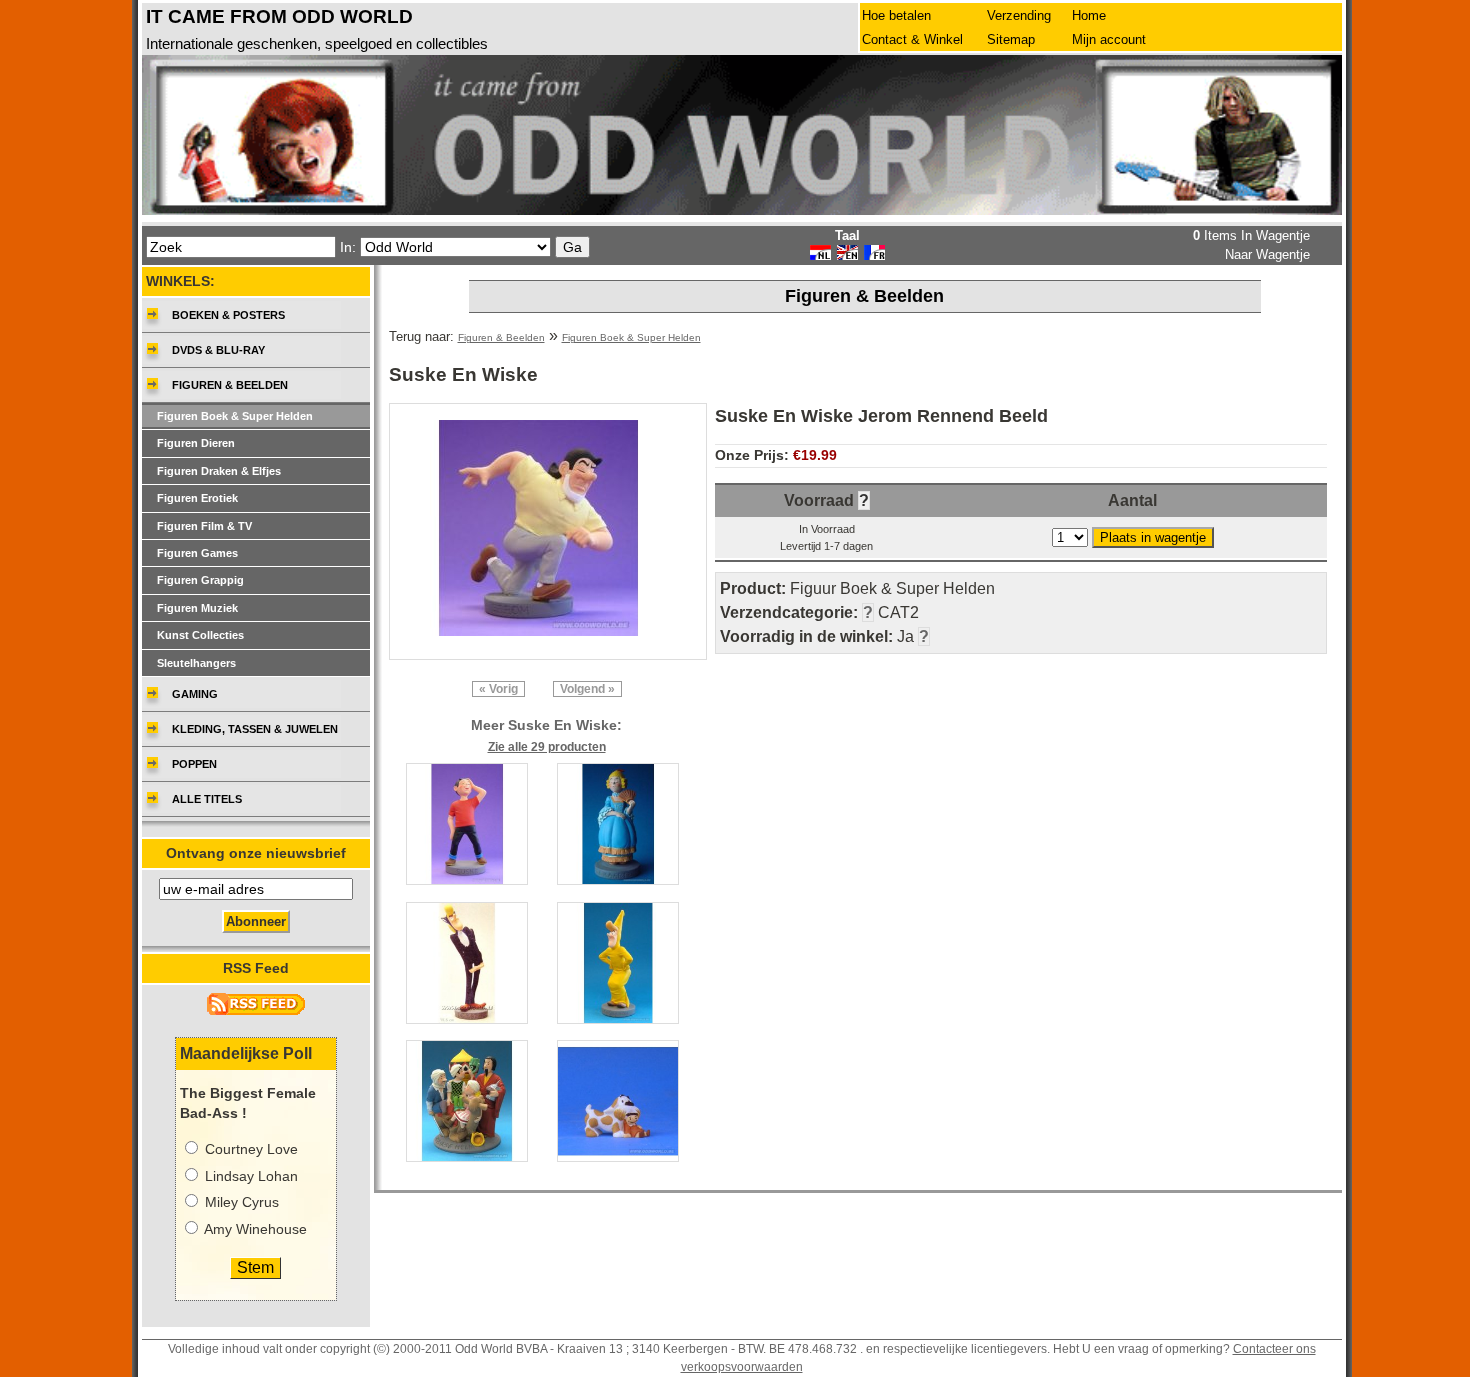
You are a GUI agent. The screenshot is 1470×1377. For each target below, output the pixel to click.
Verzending (1019, 15)
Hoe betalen (896, 15)
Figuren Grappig (200, 580)
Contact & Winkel (912, 39)
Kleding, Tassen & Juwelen (255, 729)
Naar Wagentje (1267, 254)
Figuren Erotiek (197, 498)
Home (1089, 15)
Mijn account (1109, 39)
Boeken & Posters (228, 315)
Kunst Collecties (200, 635)
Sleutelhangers (196, 663)
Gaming (195, 694)
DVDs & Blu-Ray (218, 350)
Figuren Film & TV (204, 526)
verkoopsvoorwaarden (742, 1367)
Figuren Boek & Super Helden (631, 337)
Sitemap (1011, 39)
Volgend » (587, 689)
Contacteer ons (1274, 1349)
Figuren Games (197, 553)
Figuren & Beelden (501, 337)
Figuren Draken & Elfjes (219, 471)
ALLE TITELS (207, 799)
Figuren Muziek (197, 608)
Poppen (194, 764)
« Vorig (498, 689)
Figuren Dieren (196, 443)
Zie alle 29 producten (547, 747)
